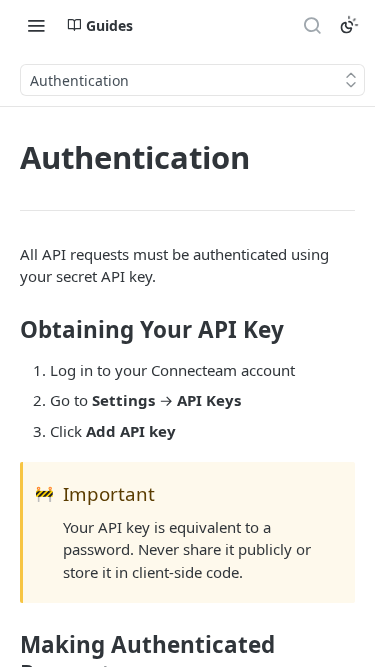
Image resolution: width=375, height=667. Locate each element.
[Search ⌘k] (312, 25)
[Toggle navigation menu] (36, 25)
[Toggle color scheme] (349, 25)
